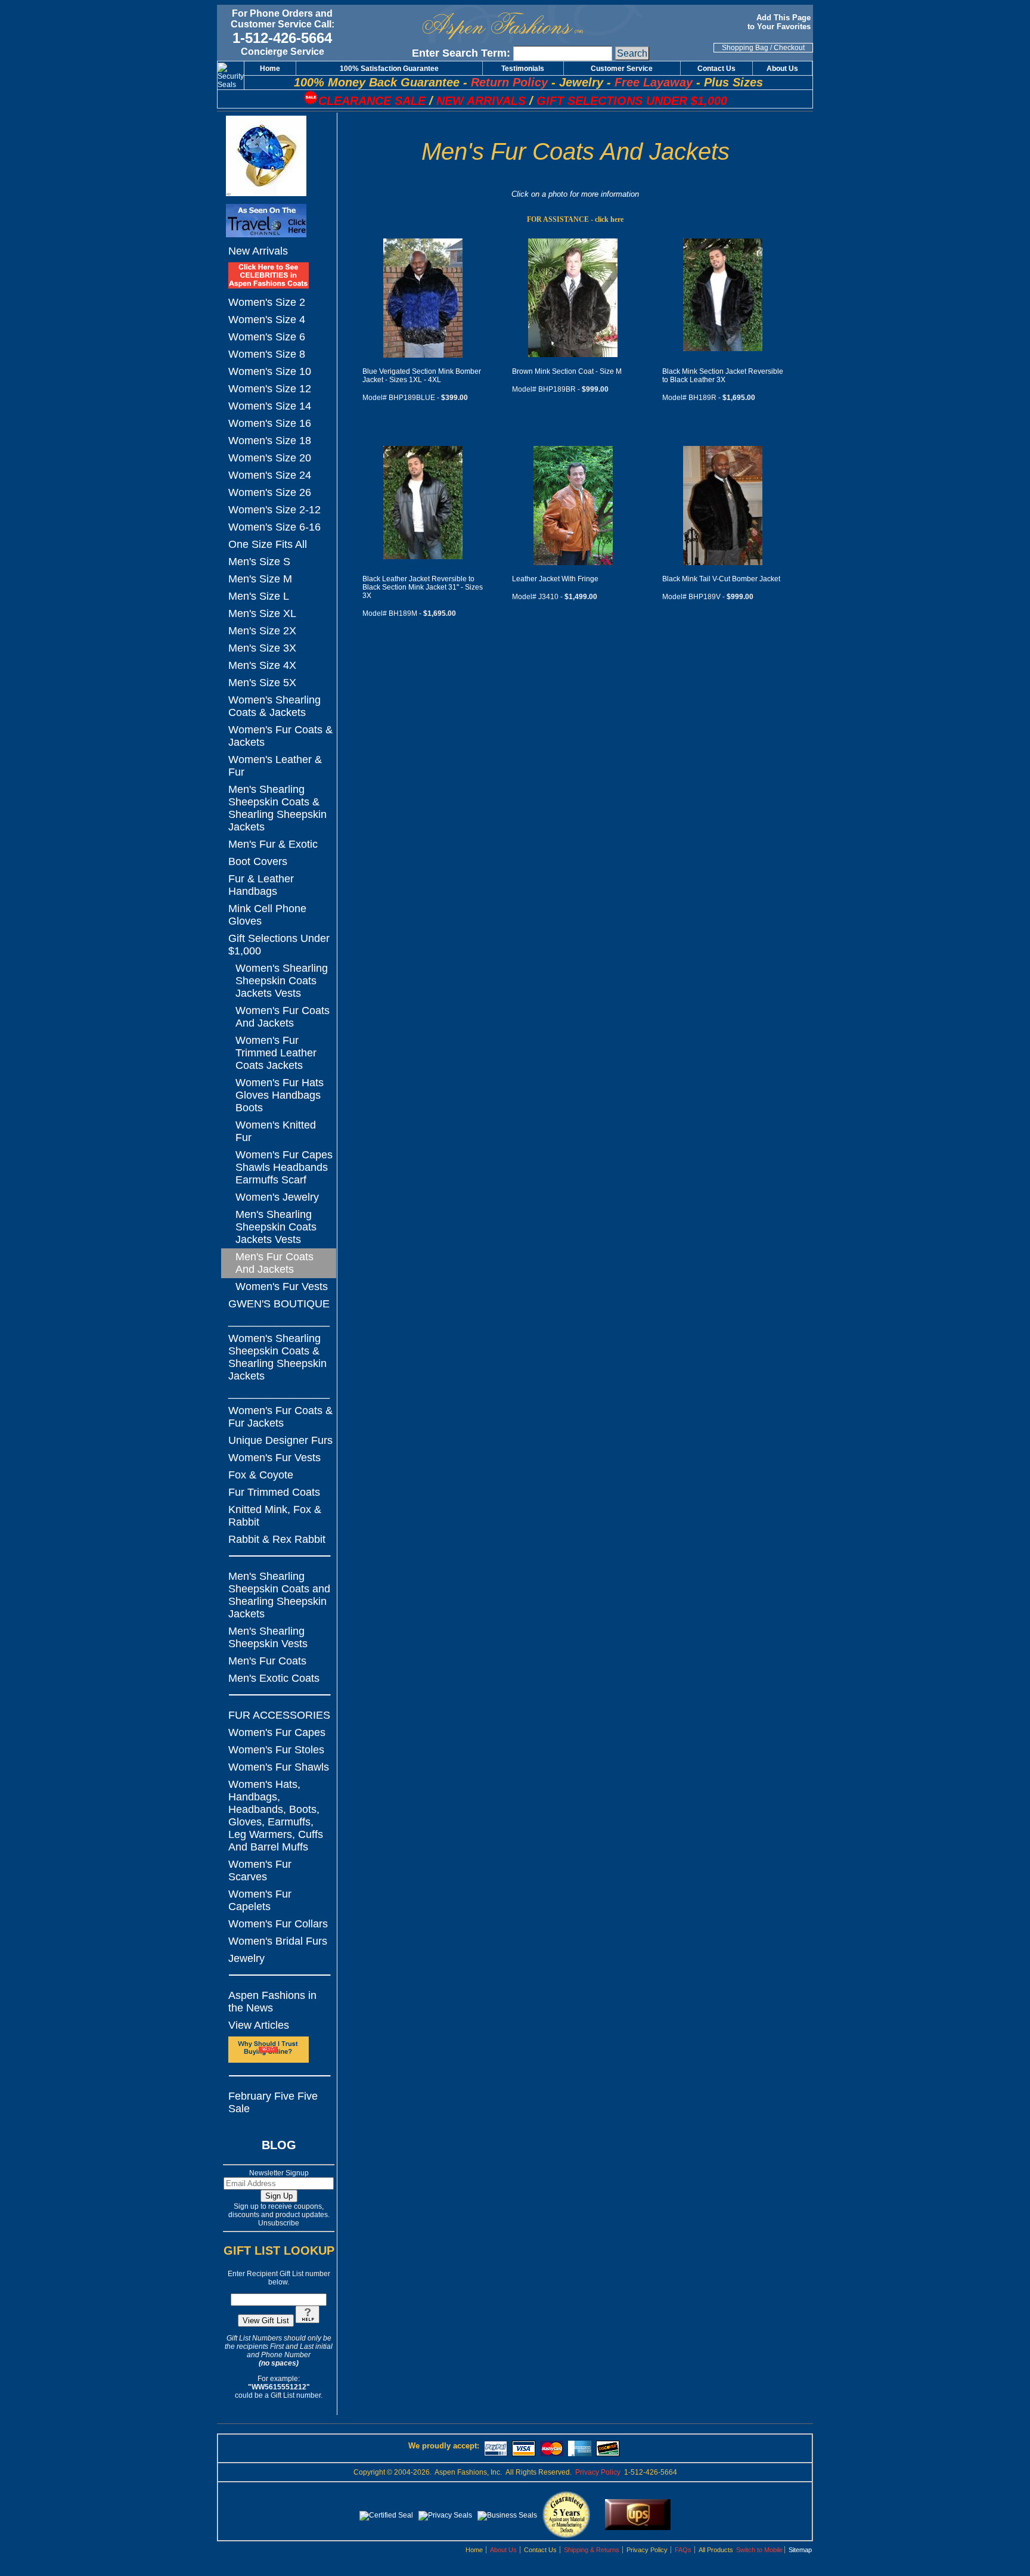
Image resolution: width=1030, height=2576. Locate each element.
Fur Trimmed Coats (274, 1492)
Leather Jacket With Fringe (555, 579)
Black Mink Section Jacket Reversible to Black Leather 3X (723, 376)
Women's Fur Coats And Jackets (283, 1017)
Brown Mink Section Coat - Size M (567, 371)
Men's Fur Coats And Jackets (274, 1263)
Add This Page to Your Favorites (780, 22)
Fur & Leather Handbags (261, 885)
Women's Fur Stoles (276, 1750)
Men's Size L (259, 596)
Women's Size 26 (270, 492)
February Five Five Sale (273, 2102)
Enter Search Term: (461, 53)
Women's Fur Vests (282, 1287)
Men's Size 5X (262, 683)
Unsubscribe (279, 2223)
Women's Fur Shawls (279, 1767)
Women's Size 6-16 (274, 527)
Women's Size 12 (270, 389)
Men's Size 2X (262, 631)
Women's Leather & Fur (275, 766)
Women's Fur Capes (277, 1732)
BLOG (279, 2145)
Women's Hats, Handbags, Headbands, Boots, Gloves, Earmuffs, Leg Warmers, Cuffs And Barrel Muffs (276, 1816)
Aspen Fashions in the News (272, 2002)
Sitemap (800, 2550)
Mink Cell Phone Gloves (267, 915)
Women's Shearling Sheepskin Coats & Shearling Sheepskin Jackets (277, 1357)
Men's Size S (259, 562)
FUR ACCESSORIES (279, 1715)
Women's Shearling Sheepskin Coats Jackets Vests (282, 981)
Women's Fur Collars (278, 1924)
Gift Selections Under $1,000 (279, 945)
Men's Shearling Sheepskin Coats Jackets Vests (276, 1227)
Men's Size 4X (262, 665)
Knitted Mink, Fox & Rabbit (275, 1516)
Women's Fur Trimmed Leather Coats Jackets (276, 1053)
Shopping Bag (745, 48)
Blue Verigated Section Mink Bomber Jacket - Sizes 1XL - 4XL (422, 376)
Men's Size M (260, 579)
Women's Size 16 (270, 423)
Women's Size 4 (267, 320)
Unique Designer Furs (280, 1440)
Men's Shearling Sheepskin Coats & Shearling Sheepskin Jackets (277, 808)
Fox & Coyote (261, 1475)
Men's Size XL (262, 613)
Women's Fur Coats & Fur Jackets (280, 1417)
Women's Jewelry (277, 1197)
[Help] (308, 2321)
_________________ (279, 1321)
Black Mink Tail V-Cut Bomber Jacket (721, 579)
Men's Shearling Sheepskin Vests (268, 1637)
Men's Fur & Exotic (273, 844)
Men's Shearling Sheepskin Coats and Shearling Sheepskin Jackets (279, 1595)
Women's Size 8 (267, 354)
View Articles (259, 2025)
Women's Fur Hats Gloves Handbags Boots (280, 1095)
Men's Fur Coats (267, 1661)
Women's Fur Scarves (260, 1870)
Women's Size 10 (270, 371)
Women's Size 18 (270, 441)
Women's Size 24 (270, 475)
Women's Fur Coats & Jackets (280, 736)
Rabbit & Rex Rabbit (277, 1539)
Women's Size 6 (267, 337)
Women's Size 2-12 (274, 510)
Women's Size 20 (270, 458)
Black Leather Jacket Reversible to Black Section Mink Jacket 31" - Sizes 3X (423, 587)
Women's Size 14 (270, 406)
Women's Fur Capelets (260, 1900)
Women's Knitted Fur (276, 1131)
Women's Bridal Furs (278, 1941)
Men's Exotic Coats (274, 1678)
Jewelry (246, 1958)
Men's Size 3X (262, 648)
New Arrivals (258, 251)
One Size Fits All (268, 544)
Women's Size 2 (267, 302)
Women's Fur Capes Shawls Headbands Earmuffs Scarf (284, 1167)
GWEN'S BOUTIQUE (279, 1304)
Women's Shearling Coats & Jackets (274, 706)
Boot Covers (258, 861)
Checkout (789, 48)
